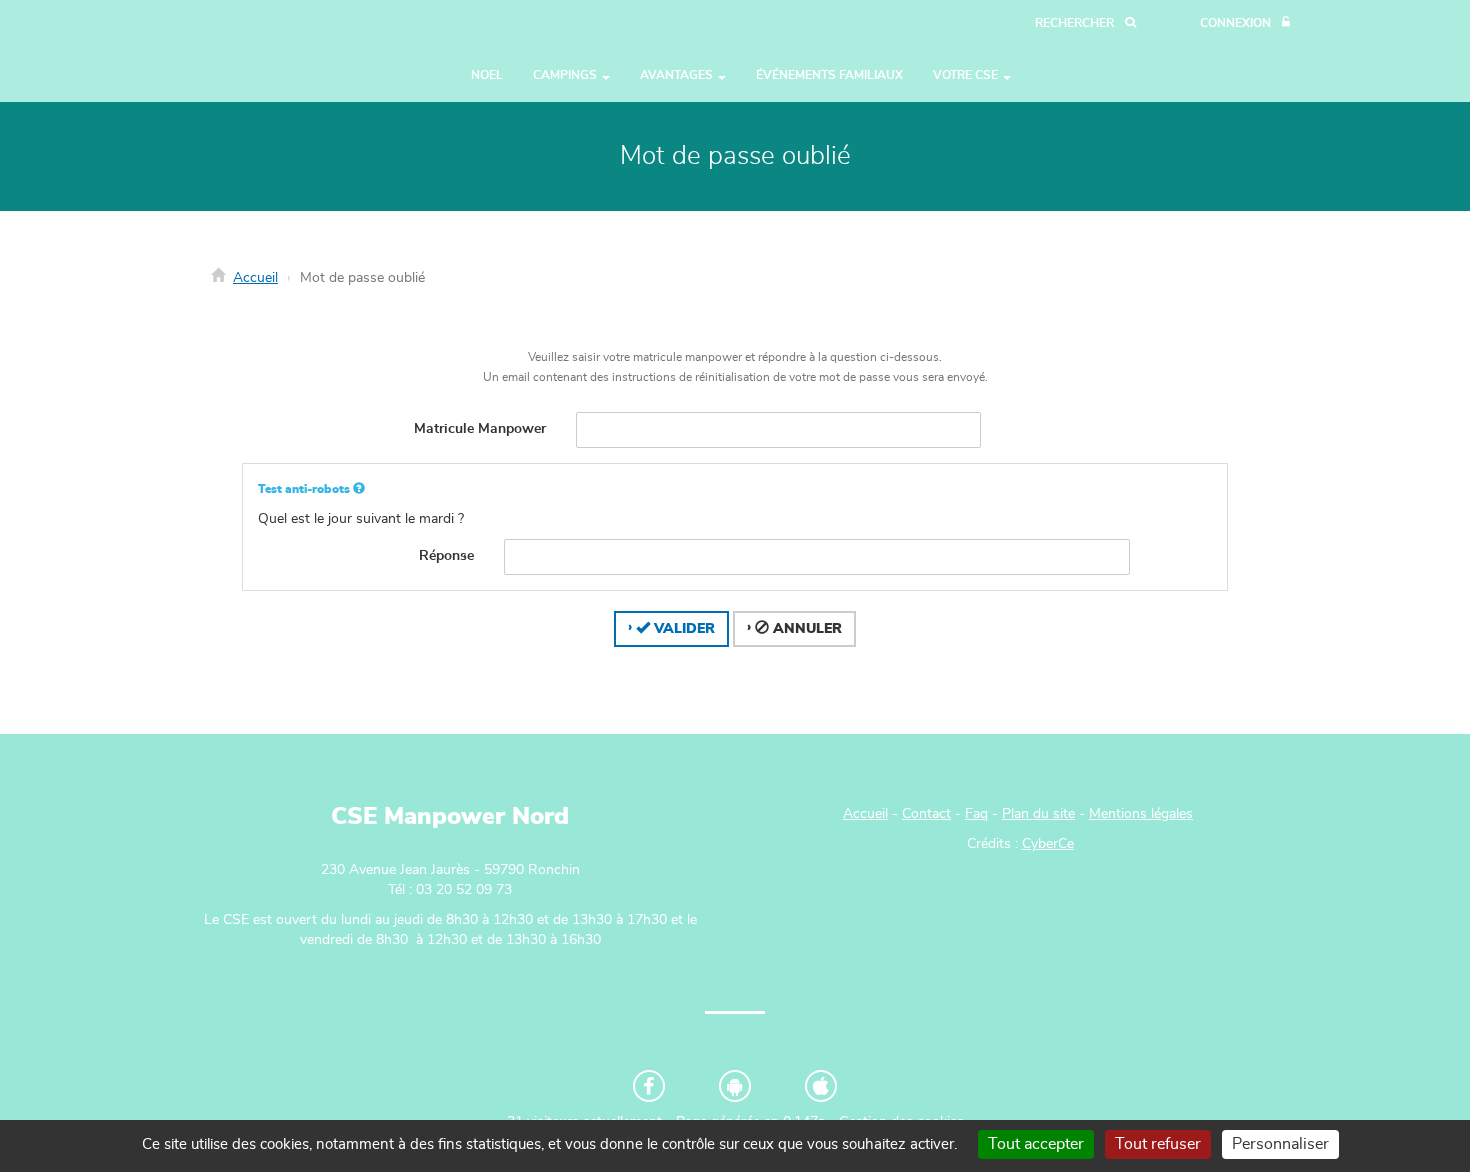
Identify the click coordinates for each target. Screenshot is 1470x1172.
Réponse (446, 556)
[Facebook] (649, 1086)
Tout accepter (1036, 1144)
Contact (926, 814)
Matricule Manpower (480, 429)
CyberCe (1048, 844)
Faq (976, 814)
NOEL (487, 75)
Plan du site (1038, 814)
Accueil (255, 278)
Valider (682, 629)
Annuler (805, 629)
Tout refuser (1158, 1144)
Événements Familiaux (829, 75)
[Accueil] (260, 51)
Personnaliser (1280, 1144)
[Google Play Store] (735, 1086)
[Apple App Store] (821, 1086)
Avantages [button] (678, 75)
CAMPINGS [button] (566, 75)
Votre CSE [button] (967, 75)
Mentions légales (1141, 814)
